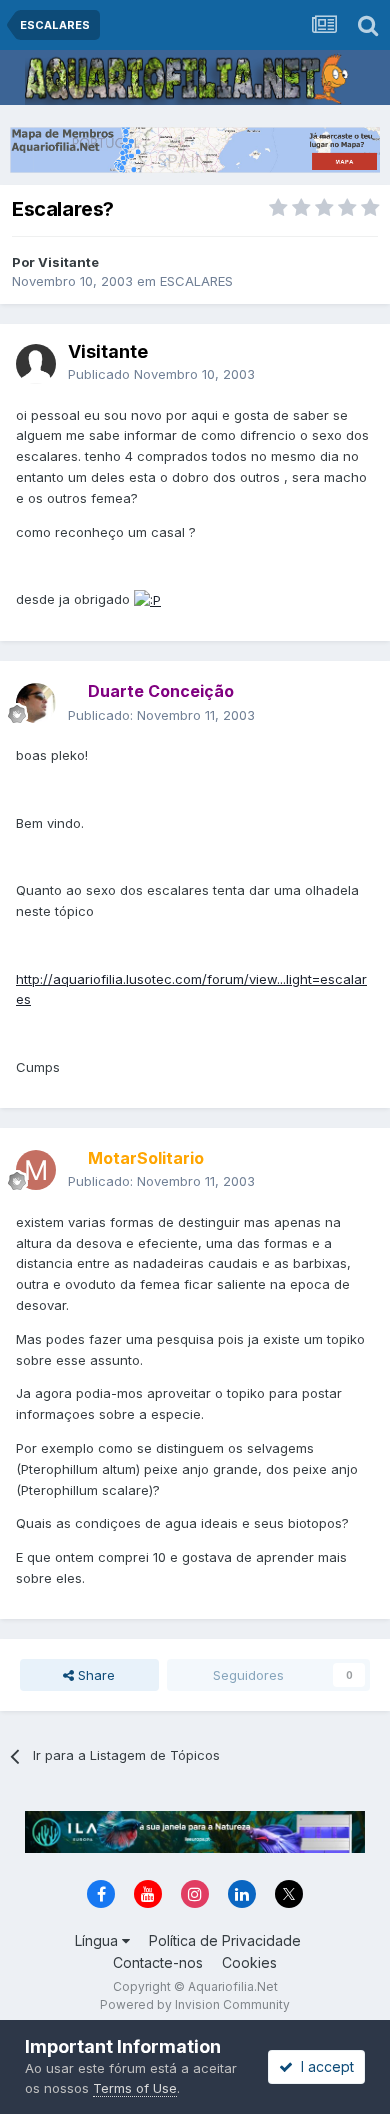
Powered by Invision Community (195, 2004)
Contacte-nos (158, 1962)
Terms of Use (135, 2088)
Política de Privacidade (225, 1940)
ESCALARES (196, 281)
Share (94, 1675)
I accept (323, 2066)
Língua (98, 1940)
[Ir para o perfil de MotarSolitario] (36, 1170)
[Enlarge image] (147, 599)
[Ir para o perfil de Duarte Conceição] (36, 703)
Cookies (249, 1962)
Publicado (161, 374)
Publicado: (161, 715)
